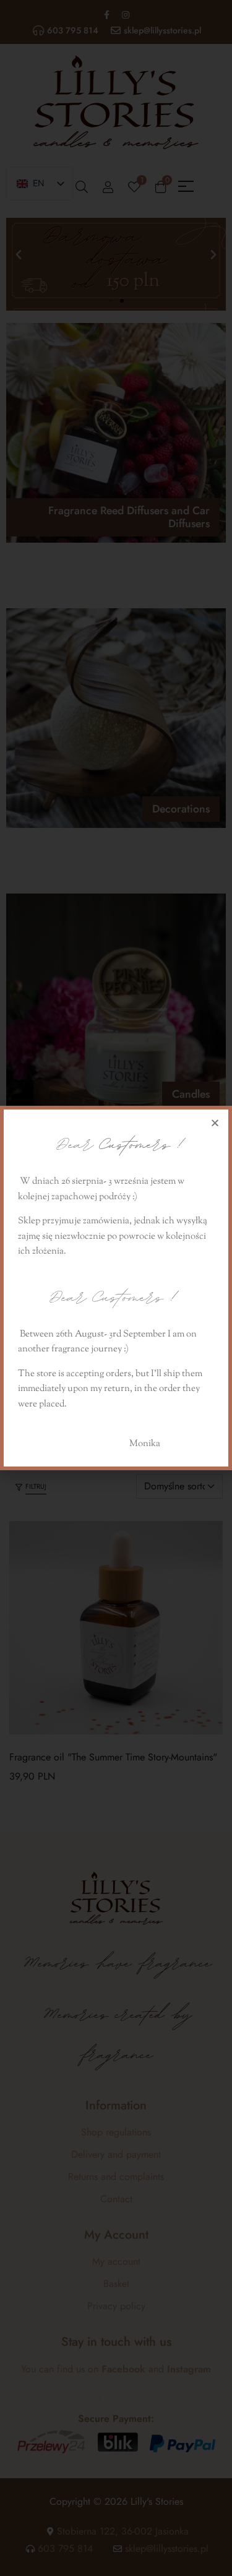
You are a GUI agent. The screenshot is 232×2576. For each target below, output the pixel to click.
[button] (215, 1123)
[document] (116, 1288)
